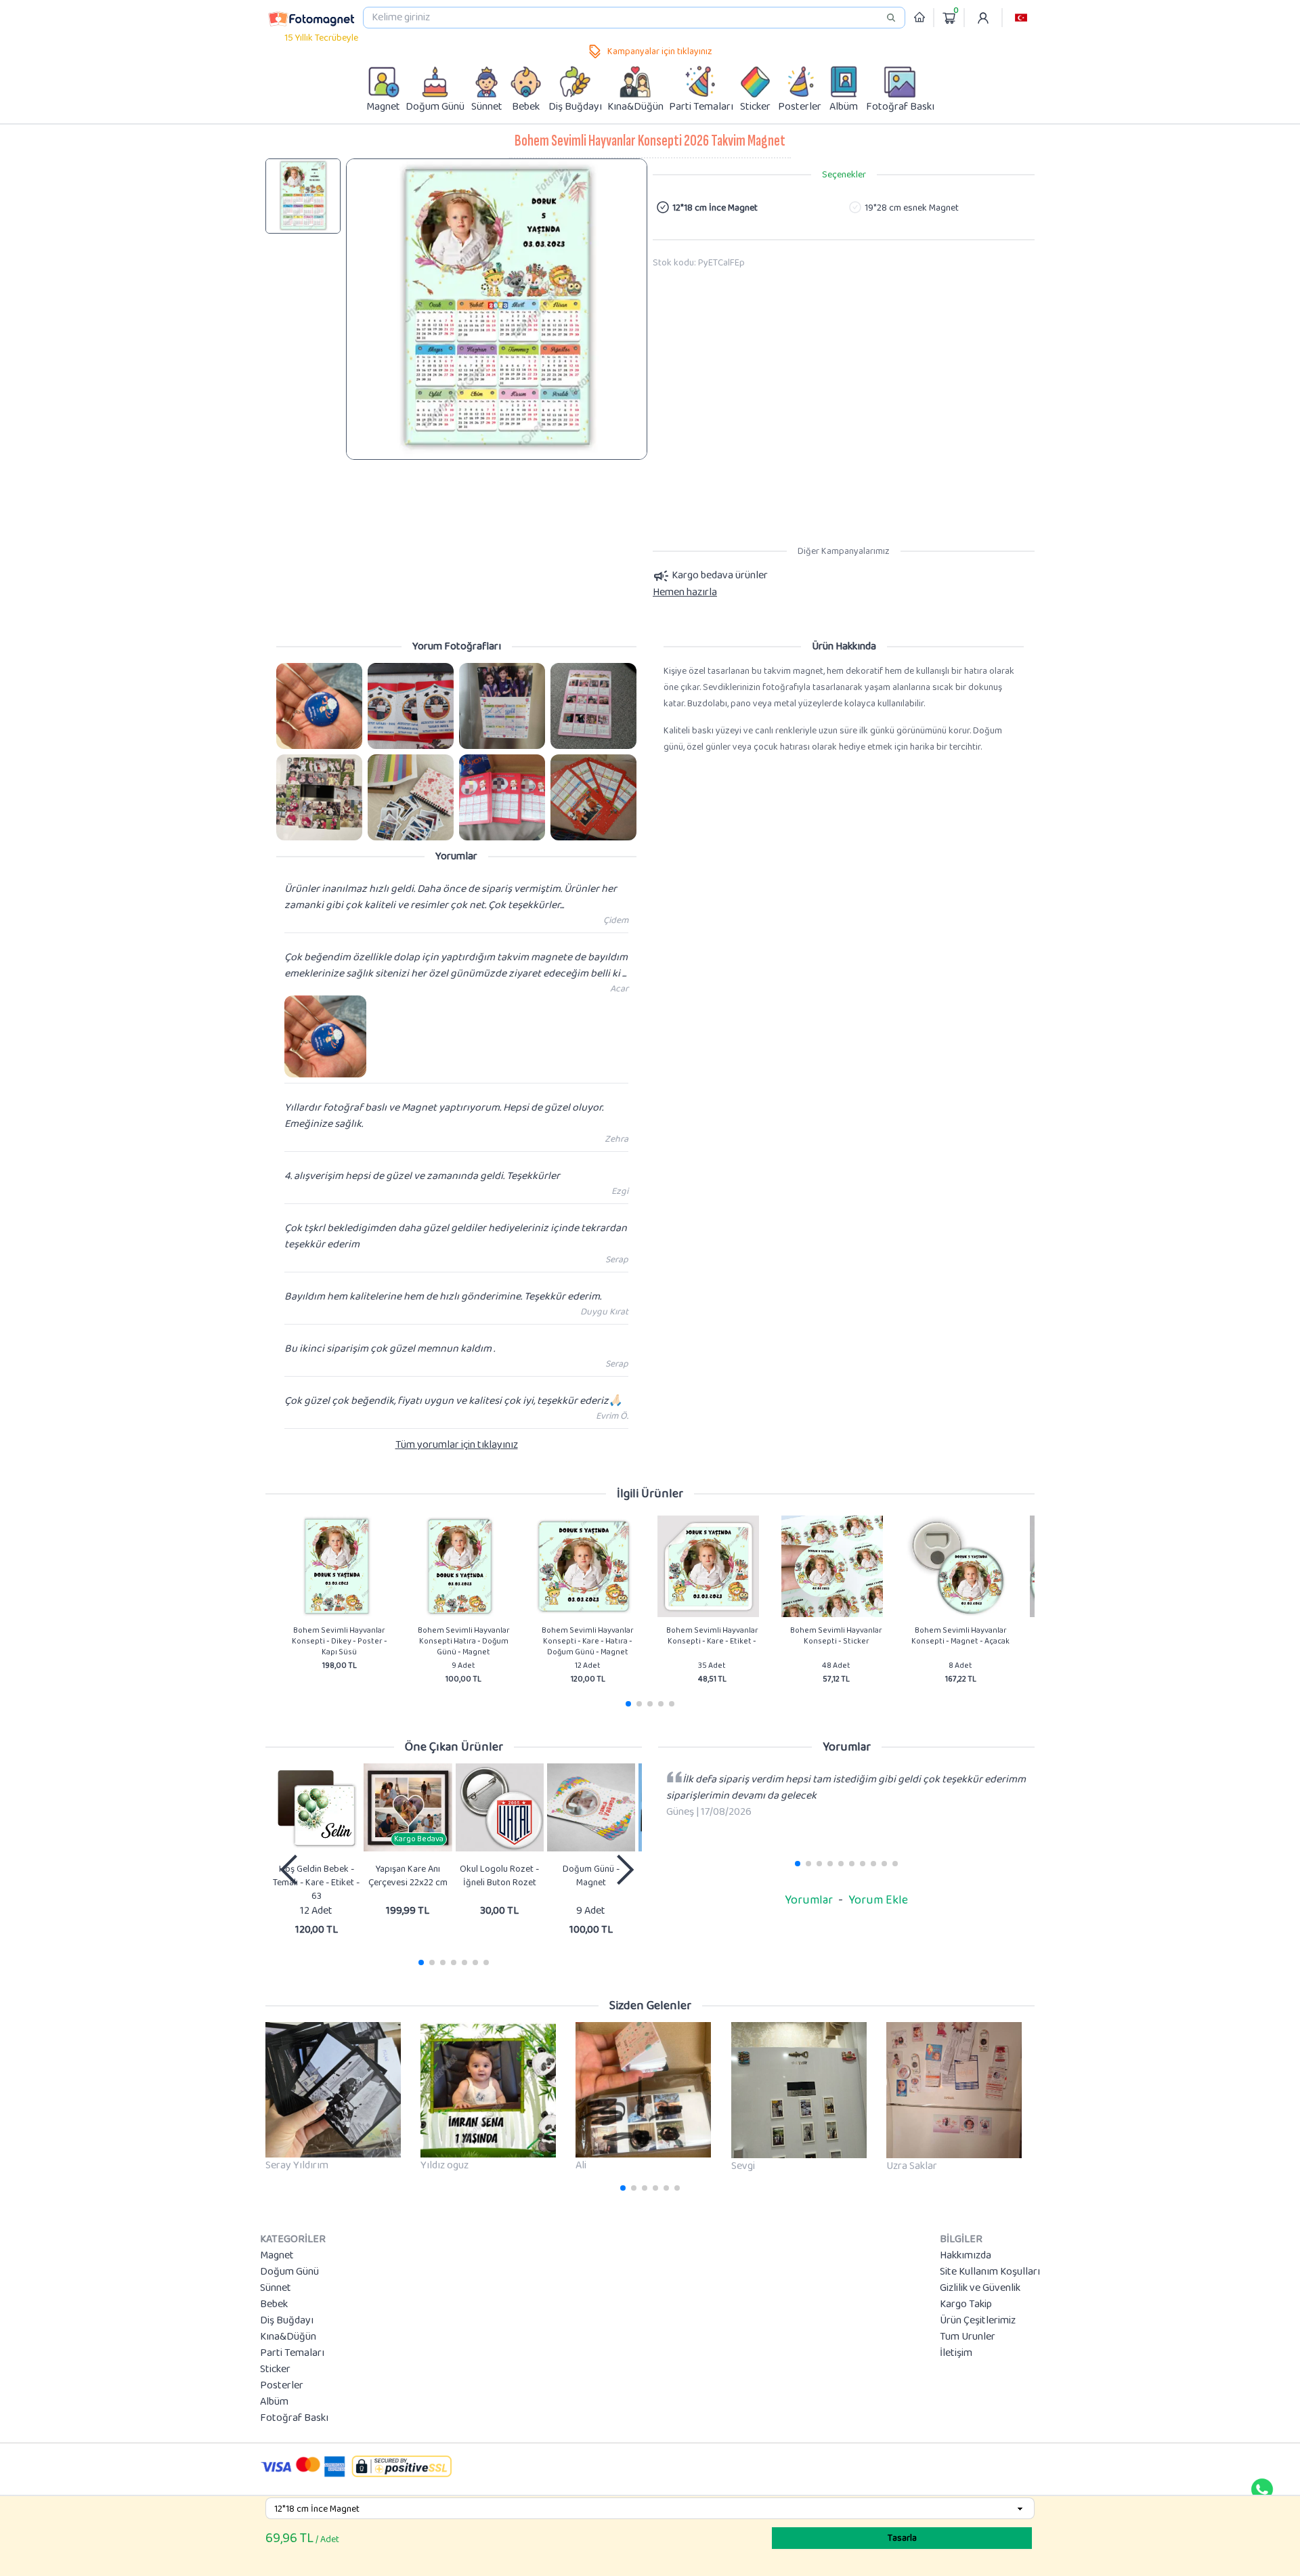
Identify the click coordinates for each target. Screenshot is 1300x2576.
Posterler (282, 2386)
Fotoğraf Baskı (294, 2418)
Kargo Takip (966, 2304)
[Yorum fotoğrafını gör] (319, 706)
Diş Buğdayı (287, 2321)
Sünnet (276, 2288)
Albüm (274, 2402)
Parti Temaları (292, 2353)
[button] (1021, 18)
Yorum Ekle (878, 1900)
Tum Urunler (968, 2337)
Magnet (277, 2256)
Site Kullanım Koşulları (990, 2272)
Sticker (275, 2369)
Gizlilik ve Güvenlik (980, 2288)
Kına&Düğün (288, 2337)
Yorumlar (809, 1900)
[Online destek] (1262, 2489)
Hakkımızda (966, 2256)
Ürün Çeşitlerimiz (978, 2321)
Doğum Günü (289, 2272)
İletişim (956, 2353)
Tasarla (902, 2538)
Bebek (274, 2304)
